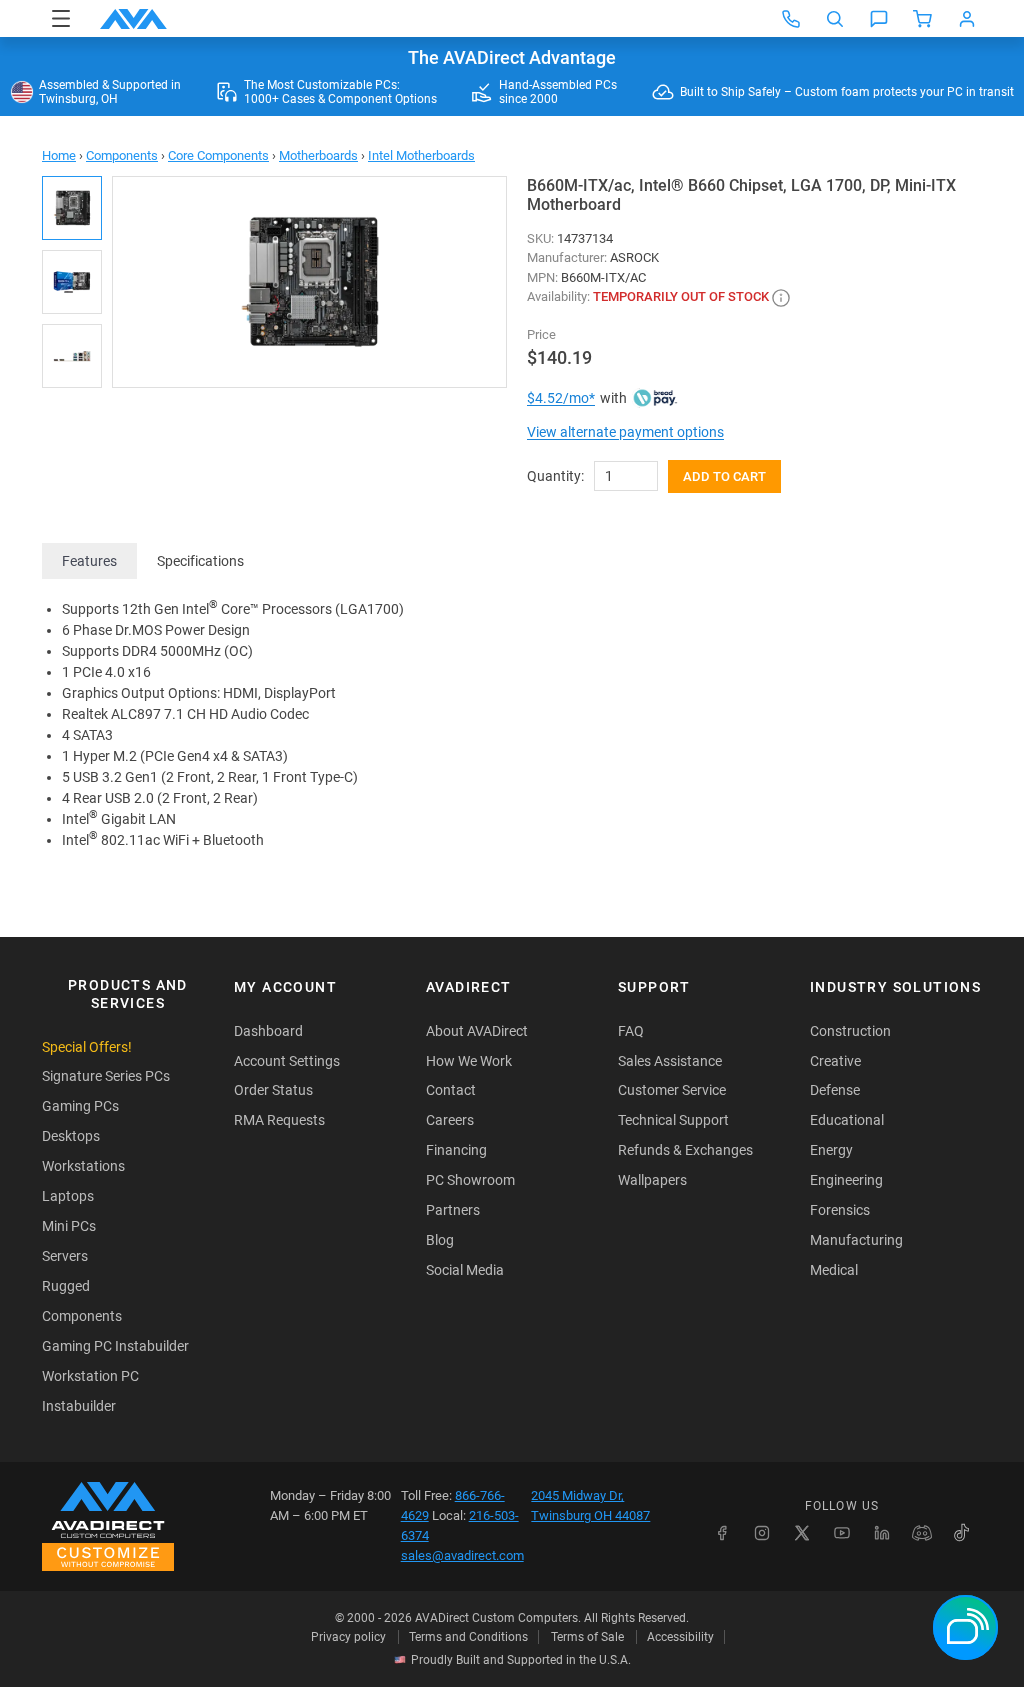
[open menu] (61, 18)
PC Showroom (470, 1180)
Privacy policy (348, 1637)
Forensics (840, 1210)
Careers (450, 1120)
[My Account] (967, 19)
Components (122, 155)
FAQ (631, 1031)
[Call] (791, 19)
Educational (847, 1120)
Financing (456, 1150)
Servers (65, 1256)
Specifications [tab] (200, 561)
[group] (309, 282)
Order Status (273, 1090)
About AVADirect (477, 1031)
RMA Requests (279, 1120)
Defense (835, 1090)
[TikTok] (962, 1533)
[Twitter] (802, 1533)
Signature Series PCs (106, 1076)
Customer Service (672, 1090)
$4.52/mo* (561, 398)
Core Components (218, 155)
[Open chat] (879, 19)
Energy (831, 1150)
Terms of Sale (587, 1637)
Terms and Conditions (468, 1637)
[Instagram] (762, 1533)
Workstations (83, 1166)
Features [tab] (89, 561)
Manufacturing (856, 1240)
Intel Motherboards (421, 155)
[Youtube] (842, 1533)
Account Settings (287, 1061)
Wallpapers (652, 1180)
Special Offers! (87, 1047)
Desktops (71, 1136)
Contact (451, 1090)
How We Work (469, 1061)
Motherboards (318, 155)
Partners (453, 1210)
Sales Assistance (670, 1061)
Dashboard (268, 1031)
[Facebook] (722, 1533)
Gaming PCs (80, 1106)
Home (59, 155)
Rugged (66, 1286)
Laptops (68, 1196)
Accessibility (680, 1637)
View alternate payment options (625, 432)
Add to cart (724, 476)
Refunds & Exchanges (685, 1150)
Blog (440, 1240)
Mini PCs (69, 1226)
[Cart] (923, 19)
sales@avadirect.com (462, 1555)
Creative (835, 1061)
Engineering (846, 1180)
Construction (850, 1031)
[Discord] (922, 1533)
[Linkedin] (882, 1533)
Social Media (465, 1270)
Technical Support (673, 1120)
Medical (834, 1270)
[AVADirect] (133, 19)
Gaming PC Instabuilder (115, 1346)
